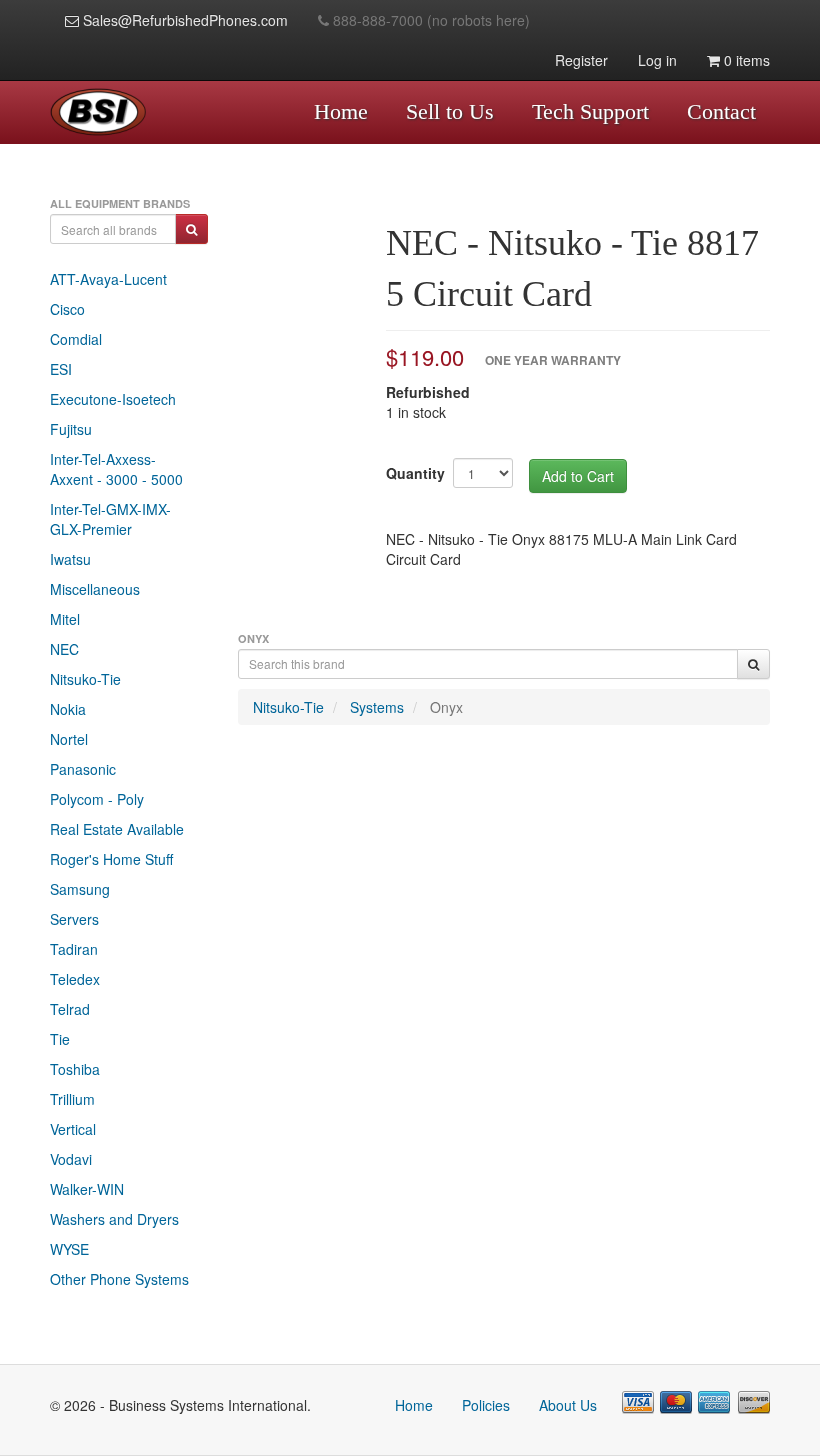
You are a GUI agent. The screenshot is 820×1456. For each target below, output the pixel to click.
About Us (568, 1405)
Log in (657, 60)
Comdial (76, 339)
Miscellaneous (95, 589)
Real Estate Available (117, 829)
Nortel (69, 739)
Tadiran (74, 949)
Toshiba (75, 1069)
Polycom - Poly (97, 799)
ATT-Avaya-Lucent (108, 279)
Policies (486, 1405)
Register (581, 60)
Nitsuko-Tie (85, 679)
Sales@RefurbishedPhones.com (183, 20)
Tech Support (590, 111)
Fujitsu (71, 429)
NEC (64, 649)
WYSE (69, 1249)
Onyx (446, 707)
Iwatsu (70, 559)
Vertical (73, 1129)
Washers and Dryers (114, 1219)
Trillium (72, 1099)
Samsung (80, 889)
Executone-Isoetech (113, 399)
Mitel (65, 619)
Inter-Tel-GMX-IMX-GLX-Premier (110, 519)
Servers (74, 919)
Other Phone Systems (119, 1279)
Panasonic (83, 769)
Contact (721, 111)
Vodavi (71, 1159)
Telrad (70, 1009)
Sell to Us (450, 111)
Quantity (415, 473)
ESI (61, 369)
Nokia (68, 709)
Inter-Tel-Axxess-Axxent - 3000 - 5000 (116, 469)
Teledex (75, 979)
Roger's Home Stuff (111, 859)
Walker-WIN (87, 1189)
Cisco (67, 309)
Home (341, 111)
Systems (377, 707)
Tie (60, 1039)
